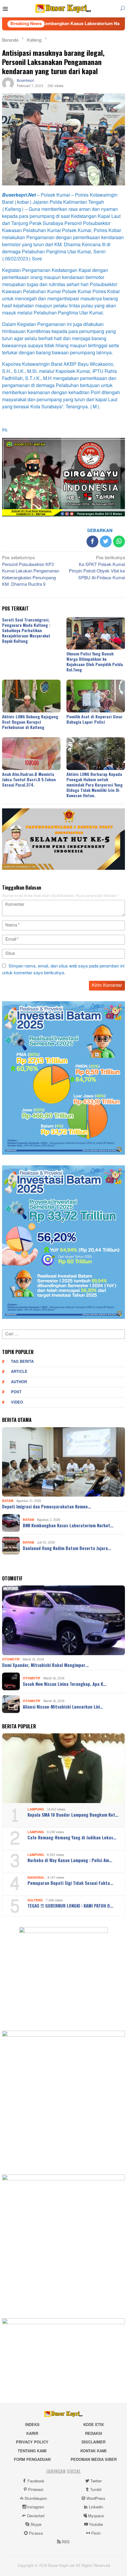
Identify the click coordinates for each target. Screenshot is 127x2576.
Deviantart (36, 2516)
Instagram (36, 2507)
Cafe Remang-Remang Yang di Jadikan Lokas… (72, 1837)
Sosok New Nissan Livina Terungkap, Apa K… (65, 1684)
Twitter (96, 2481)
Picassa (36, 2533)
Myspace (96, 2516)
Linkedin (96, 2507)
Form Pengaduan (32, 2460)
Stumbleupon (36, 2499)
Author (19, 1382)
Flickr (96, 2533)
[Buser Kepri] (63, 10)
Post (16, 1392)
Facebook (36, 2481)
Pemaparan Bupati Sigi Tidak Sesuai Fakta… (70, 1883)
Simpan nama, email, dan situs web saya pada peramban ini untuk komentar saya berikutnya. (63, 970)
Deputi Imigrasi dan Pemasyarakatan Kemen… (47, 1506)
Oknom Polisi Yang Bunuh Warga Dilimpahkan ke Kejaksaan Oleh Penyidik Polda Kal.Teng (95, 661)
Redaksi (94, 2434)
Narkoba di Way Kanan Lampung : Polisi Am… (70, 1860)
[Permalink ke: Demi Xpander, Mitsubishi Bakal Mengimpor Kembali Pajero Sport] (63, 1620)
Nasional (36, 1878)
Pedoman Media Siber (94, 2460)
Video (17, 1402)
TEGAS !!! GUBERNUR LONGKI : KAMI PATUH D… (70, 1906)
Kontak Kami (93, 2451)
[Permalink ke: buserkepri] (8, 85)
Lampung (36, 1809)
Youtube (96, 2525)
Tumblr (96, 2490)
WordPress (96, 2499)
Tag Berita (22, 1362)
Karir (32, 2434)
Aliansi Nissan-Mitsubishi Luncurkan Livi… (63, 1707)
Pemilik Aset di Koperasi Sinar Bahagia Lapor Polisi (95, 719)
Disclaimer (93, 2442)
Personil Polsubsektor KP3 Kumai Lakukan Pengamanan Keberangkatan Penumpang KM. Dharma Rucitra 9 (31, 572)
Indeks (32, 2425)
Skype (36, 2525)
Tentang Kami (32, 2451)
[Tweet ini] (106, 541)
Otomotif (11, 1659)
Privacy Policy (32, 2442)
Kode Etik (94, 2425)
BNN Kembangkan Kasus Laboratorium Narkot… (68, 1525)
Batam (8, 1501)
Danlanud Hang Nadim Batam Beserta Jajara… (67, 1548)
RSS (66, 2542)
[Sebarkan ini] (92, 541)
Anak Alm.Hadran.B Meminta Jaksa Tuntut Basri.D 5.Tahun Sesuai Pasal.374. (29, 779)
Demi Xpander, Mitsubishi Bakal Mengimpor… (45, 1665)
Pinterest (36, 2490)
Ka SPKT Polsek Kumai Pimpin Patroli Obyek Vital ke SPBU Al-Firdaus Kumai (97, 568)
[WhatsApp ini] (119, 541)
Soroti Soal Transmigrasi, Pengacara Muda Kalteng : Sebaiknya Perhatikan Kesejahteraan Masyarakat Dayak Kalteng (26, 630)
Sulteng (35, 1900)
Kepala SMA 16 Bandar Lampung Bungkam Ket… (73, 1815)
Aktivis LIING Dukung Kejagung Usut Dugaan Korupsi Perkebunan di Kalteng (30, 722)
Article (19, 1372)
